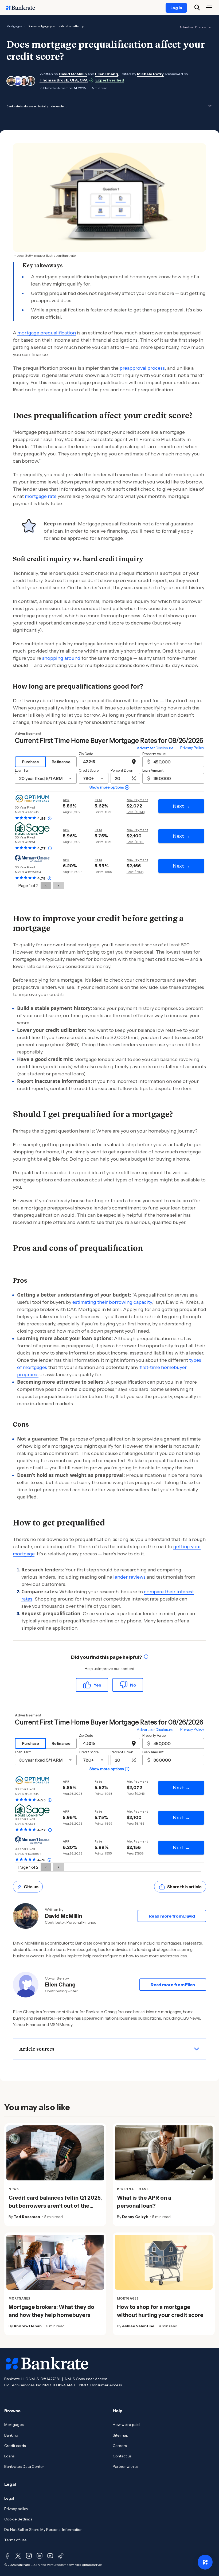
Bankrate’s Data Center (24, 2466)
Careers (120, 2446)
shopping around (61, 658)
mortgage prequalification (47, 333)
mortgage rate (41, 496)
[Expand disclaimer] (210, 106)
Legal (9, 2498)
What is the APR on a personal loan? (144, 2202)
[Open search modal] (197, 7)
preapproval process (142, 368)
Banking (11, 2435)
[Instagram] (29, 2556)
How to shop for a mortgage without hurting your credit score (160, 2311)
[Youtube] (50, 2556)
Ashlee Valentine (138, 2326)
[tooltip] (146, 1657)
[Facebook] (7, 2556)
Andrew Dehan (28, 2326)
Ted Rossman (27, 2217)
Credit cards (15, 2446)
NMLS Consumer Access (86, 2379)
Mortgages (14, 26)
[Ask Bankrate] (205, 2562)
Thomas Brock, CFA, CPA (64, 80)
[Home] (24, 7)
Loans (9, 2456)
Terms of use (15, 2540)
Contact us (122, 2456)
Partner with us (126, 2466)
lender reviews (129, 1577)
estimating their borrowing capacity (112, 1302)
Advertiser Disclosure (195, 27)
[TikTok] (61, 2556)
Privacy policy (16, 2509)
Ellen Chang (107, 74)
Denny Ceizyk (135, 2217)
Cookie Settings (18, 2519)
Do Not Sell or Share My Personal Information (43, 2530)
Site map (121, 2435)
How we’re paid (126, 2425)
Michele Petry (150, 74)
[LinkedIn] (40, 2556)
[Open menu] (209, 7)
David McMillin (73, 74)
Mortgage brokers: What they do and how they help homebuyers (51, 2311)
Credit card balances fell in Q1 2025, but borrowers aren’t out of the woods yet (55, 2206)
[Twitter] (18, 2556)
